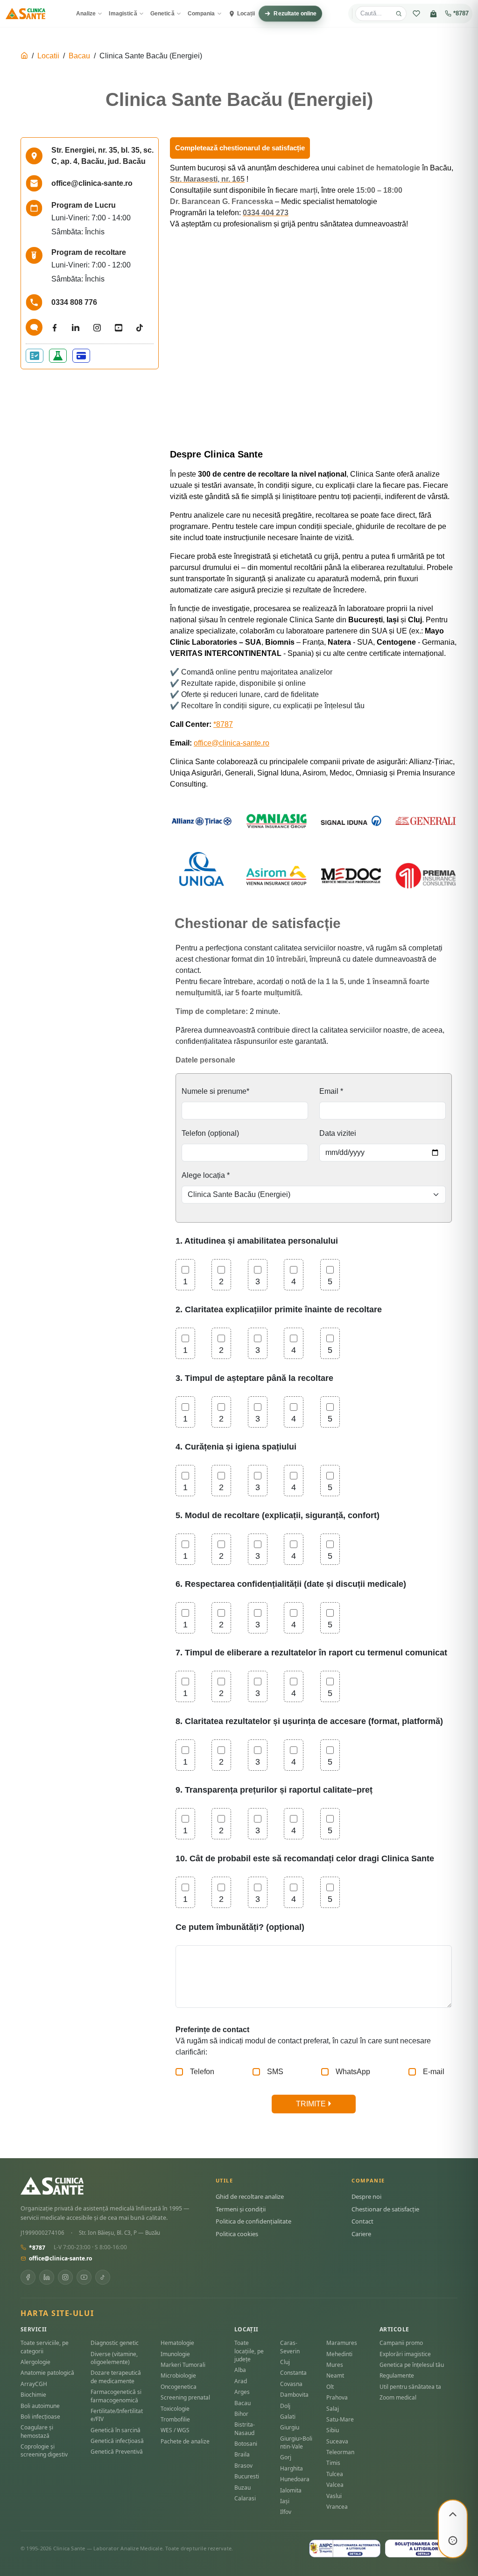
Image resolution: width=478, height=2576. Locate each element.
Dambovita (294, 2395)
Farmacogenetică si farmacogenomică (116, 2396)
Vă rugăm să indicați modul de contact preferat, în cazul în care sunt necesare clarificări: (303, 2041)
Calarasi (245, 2498)
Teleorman (340, 2452)
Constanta (293, 2373)
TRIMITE (312, 2104)
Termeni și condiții (241, 2209)
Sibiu (333, 2430)
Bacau (79, 56)
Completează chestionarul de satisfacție (240, 148)
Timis (333, 2463)
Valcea (335, 2485)
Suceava (337, 2441)
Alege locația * (206, 1175)
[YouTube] (84, 2277)
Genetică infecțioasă (117, 2441)
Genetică (162, 14)
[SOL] (421, 2548)
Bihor (241, 2414)
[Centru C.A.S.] (35, 356)
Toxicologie (175, 2409)
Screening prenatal (185, 2397)
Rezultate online (295, 14)
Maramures (342, 2343)
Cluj (285, 2362)
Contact (362, 2221)
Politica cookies (237, 2234)
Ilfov (286, 2512)
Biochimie (33, 2395)
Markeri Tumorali (183, 2365)
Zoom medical (398, 2397)
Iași (285, 2501)
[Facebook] (28, 2277)
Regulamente (397, 2375)
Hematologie (177, 2343)
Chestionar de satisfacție (385, 2209)
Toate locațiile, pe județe (249, 2351)
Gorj (286, 2457)
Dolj (285, 2406)
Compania (201, 14)
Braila (242, 2454)
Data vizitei (338, 1133)
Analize (86, 14)
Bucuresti (247, 2476)
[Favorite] (416, 14)
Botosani (246, 2444)
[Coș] (433, 14)
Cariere (361, 2234)
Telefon (202, 2072)
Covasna (291, 2384)
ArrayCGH (34, 2384)
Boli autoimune (40, 2406)
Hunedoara (295, 2479)
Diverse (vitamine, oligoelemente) (114, 2358)
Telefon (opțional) (210, 1133)
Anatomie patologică (47, 2373)
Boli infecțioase (40, 2417)
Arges (242, 2392)
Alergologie (35, 2362)
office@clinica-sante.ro (232, 743)
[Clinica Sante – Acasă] (25, 14)
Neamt (335, 2375)
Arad (241, 2381)
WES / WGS (175, 2430)
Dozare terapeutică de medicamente (116, 2377)
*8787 (461, 14)
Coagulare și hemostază (37, 2431)
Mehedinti (339, 2354)
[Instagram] (65, 2277)
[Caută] (399, 14)
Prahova (337, 2397)
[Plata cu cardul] (81, 356)
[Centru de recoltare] (58, 356)
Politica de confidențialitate (253, 2221)
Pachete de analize (185, 2441)
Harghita (292, 2468)
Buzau (243, 2488)
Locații (246, 14)
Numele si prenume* (215, 1091)
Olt (330, 2387)
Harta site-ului (57, 2313)
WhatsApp (353, 2072)
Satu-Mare (340, 2419)
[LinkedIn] (47, 2277)
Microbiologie (178, 2375)
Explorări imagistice (405, 2354)
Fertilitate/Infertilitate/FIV (117, 2415)
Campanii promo (401, 2343)
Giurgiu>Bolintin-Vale (296, 2442)
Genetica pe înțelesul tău (412, 2365)
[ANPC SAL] (345, 2548)
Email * (331, 1091)
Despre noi (366, 2196)
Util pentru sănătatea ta (410, 2387)
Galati (288, 2417)
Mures (335, 2365)
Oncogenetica (179, 2387)
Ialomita (291, 2490)
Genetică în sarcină (116, 2430)
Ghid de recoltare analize (250, 2196)
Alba (240, 2370)
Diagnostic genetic (115, 2343)
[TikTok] (103, 2277)
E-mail (434, 2072)
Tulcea (335, 2474)
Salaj (333, 2409)
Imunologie (175, 2354)
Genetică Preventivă (117, 2452)
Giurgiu (290, 2427)
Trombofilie (175, 2419)
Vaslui (334, 2496)
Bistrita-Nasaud (245, 2428)
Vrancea (337, 2507)
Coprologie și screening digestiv (44, 2450)
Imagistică (123, 14)
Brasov (243, 2466)
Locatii (48, 56)
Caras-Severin (290, 2347)
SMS (275, 2072)
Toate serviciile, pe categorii (45, 2347)
